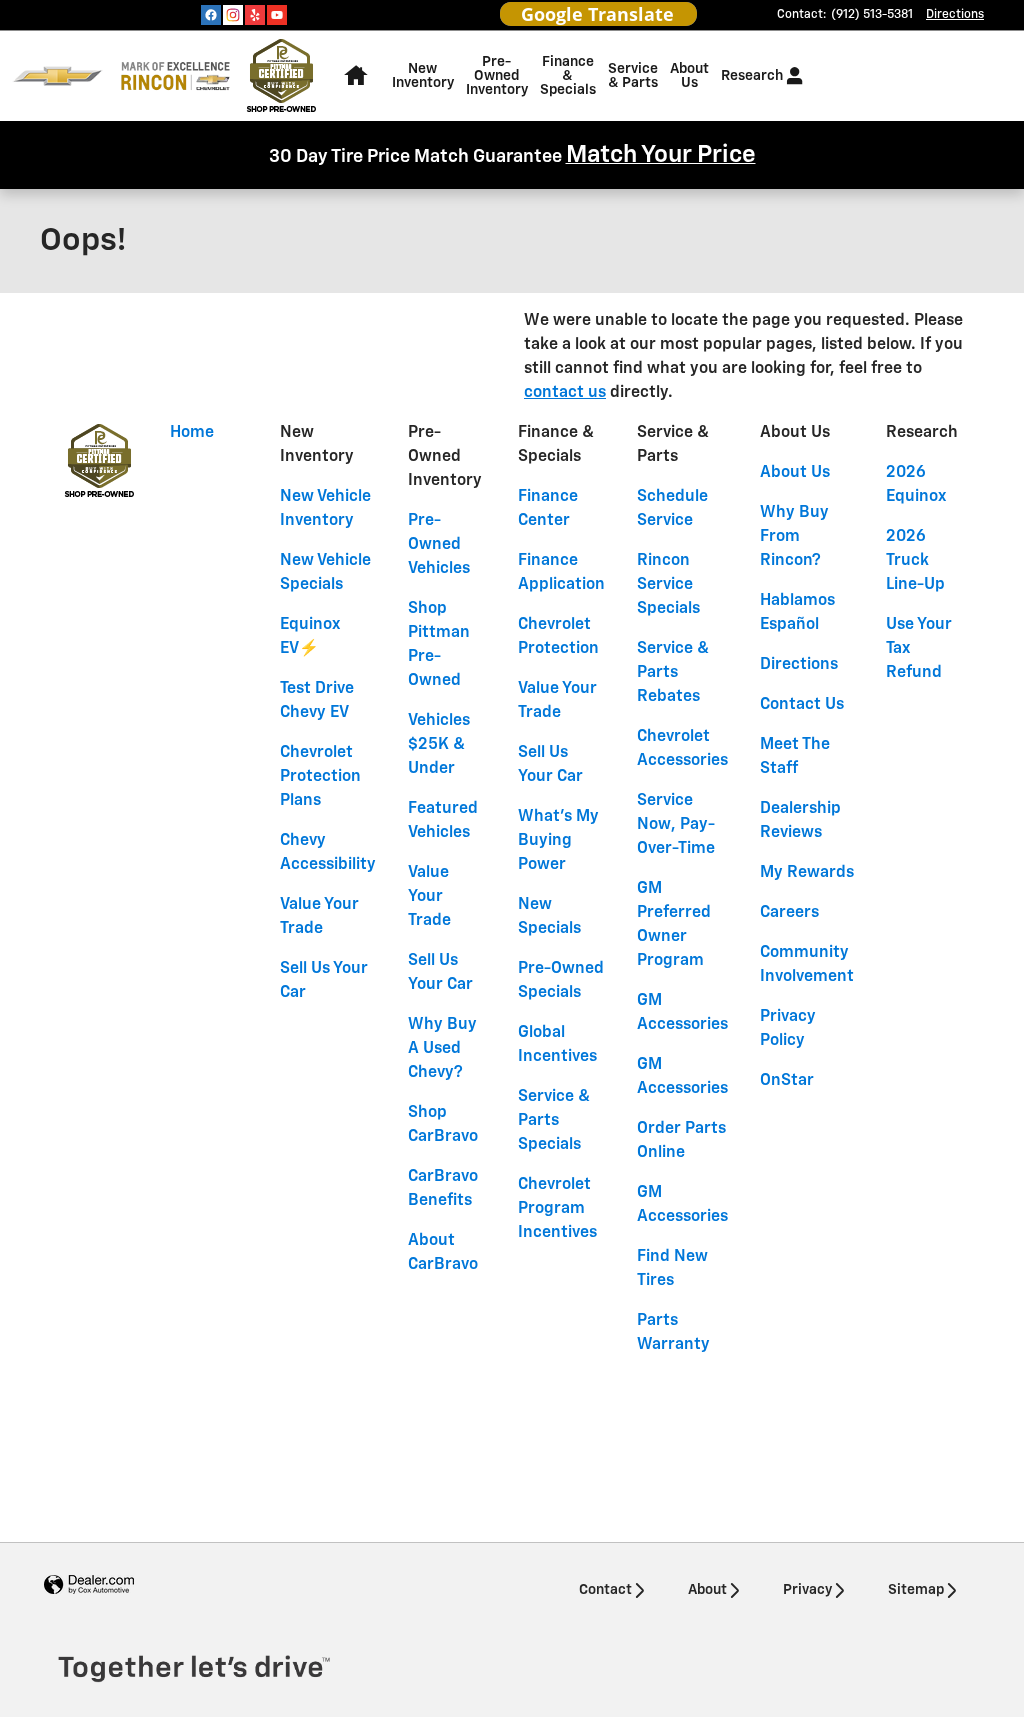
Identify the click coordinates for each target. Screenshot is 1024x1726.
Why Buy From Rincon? (794, 537)
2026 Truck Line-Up (915, 561)
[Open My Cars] (789, 76)
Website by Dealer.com (89, 1585)
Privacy (807, 1590)
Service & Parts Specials (554, 1121)
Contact (605, 1590)
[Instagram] (233, 15)
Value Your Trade (429, 897)
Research (752, 76)
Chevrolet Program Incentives (557, 1209)
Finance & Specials (568, 76)
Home (192, 433)
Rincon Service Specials (668, 585)
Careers (789, 913)
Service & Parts (633, 76)
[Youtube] (277, 15)
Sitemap (916, 1590)
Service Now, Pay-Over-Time (676, 825)
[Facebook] (211, 15)
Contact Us (802, 705)
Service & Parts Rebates (673, 673)
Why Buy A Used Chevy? (442, 1049)
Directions (799, 665)
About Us (689, 76)
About (707, 1590)
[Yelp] (255, 15)
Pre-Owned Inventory (497, 76)
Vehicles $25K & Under (439, 745)
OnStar (787, 1081)
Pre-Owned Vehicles (439, 545)
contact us (565, 393)
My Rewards (807, 873)
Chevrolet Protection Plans (320, 777)
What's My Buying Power (558, 841)
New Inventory (423, 76)
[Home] (57, 76)
